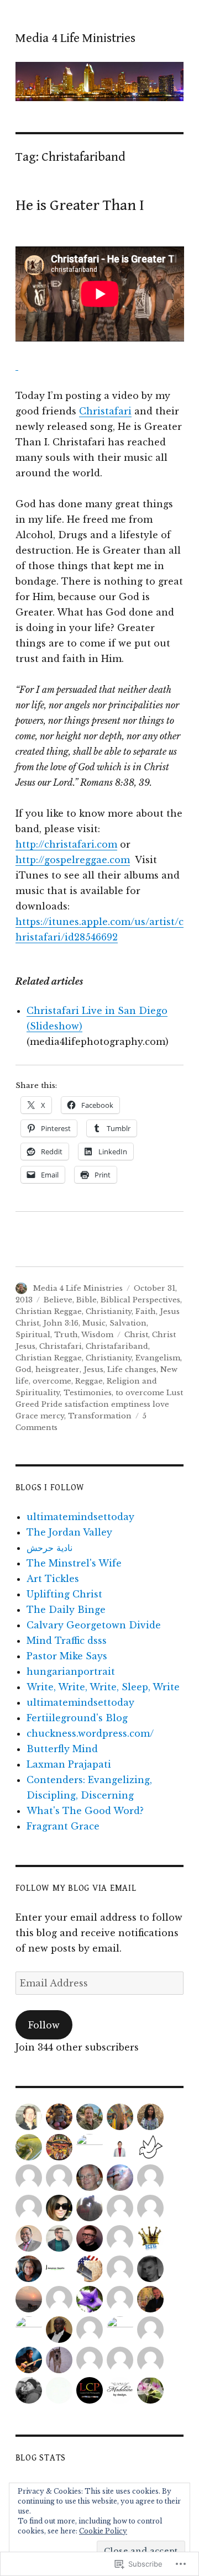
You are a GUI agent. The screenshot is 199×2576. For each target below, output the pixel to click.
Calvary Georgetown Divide (94, 1625)
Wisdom (97, 1335)
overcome (52, 1381)
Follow (44, 2025)
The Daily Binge (66, 1610)
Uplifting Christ (64, 1594)
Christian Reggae (49, 1311)
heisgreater (57, 1370)
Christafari (105, 411)
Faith (146, 1311)
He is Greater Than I (80, 206)
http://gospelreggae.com (73, 860)
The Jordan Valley (69, 1532)
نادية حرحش (49, 1548)
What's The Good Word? (85, 1811)
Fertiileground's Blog (77, 1718)
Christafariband (117, 1346)
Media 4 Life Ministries (75, 38)
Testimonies (88, 1393)
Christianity (109, 1311)
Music (94, 1323)
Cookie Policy (103, 2531)
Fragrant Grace (63, 1826)
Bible (87, 1300)
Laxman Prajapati (69, 1764)
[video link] (17, 365)
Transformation (100, 1416)
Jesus (93, 1370)
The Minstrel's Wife (74, 1563)
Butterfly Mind (62, 1749)
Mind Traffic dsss (67, 1641)
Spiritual (33, 1335)
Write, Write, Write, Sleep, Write (103, 1687)
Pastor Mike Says (67, 1656)
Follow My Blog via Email (76, 1888)
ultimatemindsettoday (80, 1517)
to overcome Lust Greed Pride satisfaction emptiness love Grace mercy (99, 1404)
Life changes (132, 1370)
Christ (136, 1335)
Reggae (89, 1381)
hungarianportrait (71, 1671)
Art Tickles (53, 1579)
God (23, 1370)
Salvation (128, 1323)
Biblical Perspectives (140, 1300)
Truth (66, 1335)
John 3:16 (61, 1323)
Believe (58, 1300)
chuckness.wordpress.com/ (90, 1733)
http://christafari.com (66, 844)
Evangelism (158, 1358)
